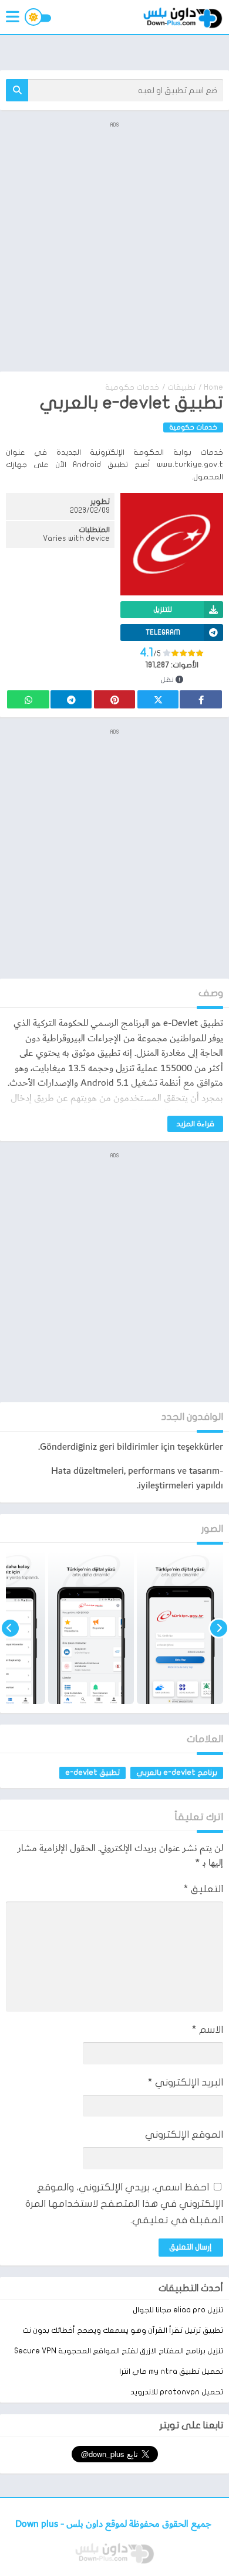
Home (213, 387)
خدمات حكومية (132, 387)
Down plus (38, 2524)
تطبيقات (181, 387)
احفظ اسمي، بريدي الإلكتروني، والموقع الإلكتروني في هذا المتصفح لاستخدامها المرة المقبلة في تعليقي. (124, 2204)
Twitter (158, 699)
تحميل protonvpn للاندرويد (177, 2392)
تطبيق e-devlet (92, 1773)
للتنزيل (163, 609)
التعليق (203, 1889)
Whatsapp (28, 699)
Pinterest (114, 699)
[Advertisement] (114, 246)
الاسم (208, 2030)
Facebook (201, 699)
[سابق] (219, 1628)
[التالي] (10, 1628)
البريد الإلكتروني (186, 2082)
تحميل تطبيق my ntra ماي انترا (171, 2371)
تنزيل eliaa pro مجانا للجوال (178, 2310)
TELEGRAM (163, 632)
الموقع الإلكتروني (184, 2134)
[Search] (17, 90)
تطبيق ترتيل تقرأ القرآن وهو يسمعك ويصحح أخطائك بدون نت (123, 2330)
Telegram (71, 699)
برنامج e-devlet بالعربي (177, 1773)
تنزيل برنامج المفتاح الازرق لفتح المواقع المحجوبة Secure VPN (119, 2351)
